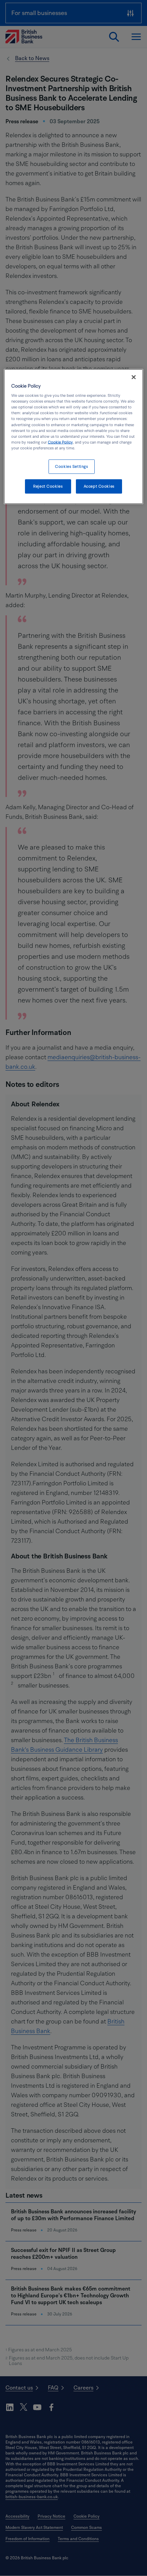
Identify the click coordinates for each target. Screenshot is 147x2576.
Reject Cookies (48, 486)
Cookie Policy (60, 442)
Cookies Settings (71, 466)
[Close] (134, 377)
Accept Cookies (99, 486)
